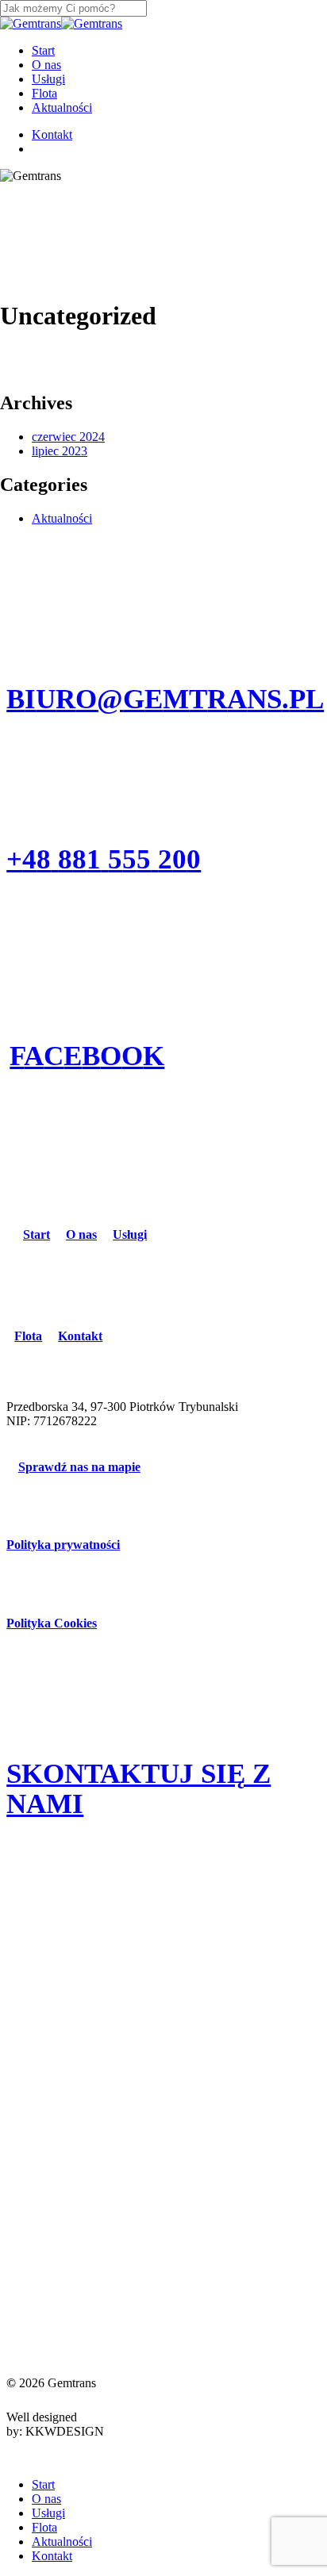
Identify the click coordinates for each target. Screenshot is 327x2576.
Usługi (48, 2513)
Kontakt (52, 2556)
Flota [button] (28, 1336)
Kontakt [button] (80, 1336)
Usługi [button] (130, 1234)
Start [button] (37, 1234)
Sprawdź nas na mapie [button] (79, 1467)
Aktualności (62, 518)
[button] (165, 699)
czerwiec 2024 (68, 437)
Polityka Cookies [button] (52, 1623)
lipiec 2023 (60, 451)
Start (43, 2484)
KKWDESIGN (65, 2431)
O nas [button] (81, 1234)
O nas (46, 2499)
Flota (44, 2527)
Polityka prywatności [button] (63, 1545)
